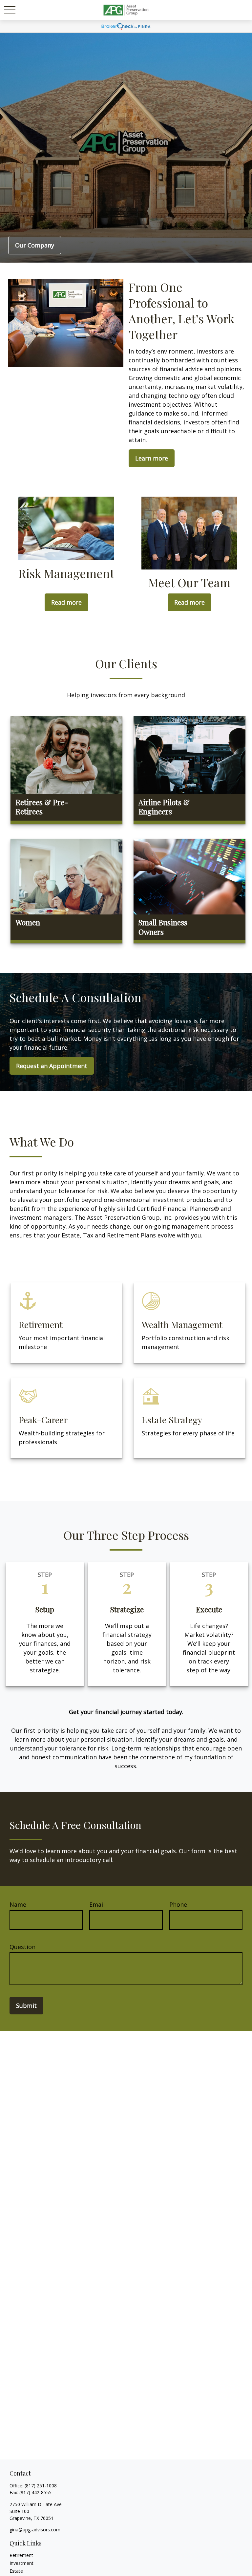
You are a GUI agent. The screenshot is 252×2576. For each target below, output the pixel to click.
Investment (21, 2563)
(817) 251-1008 (41, 2486)
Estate (16, 2571)
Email (97, 1904)
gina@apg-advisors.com (35, 2530)
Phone (178, 1904)
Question (22, 1947)
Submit (26, 2006)
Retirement (21, 2555)
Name (18, 1904)
